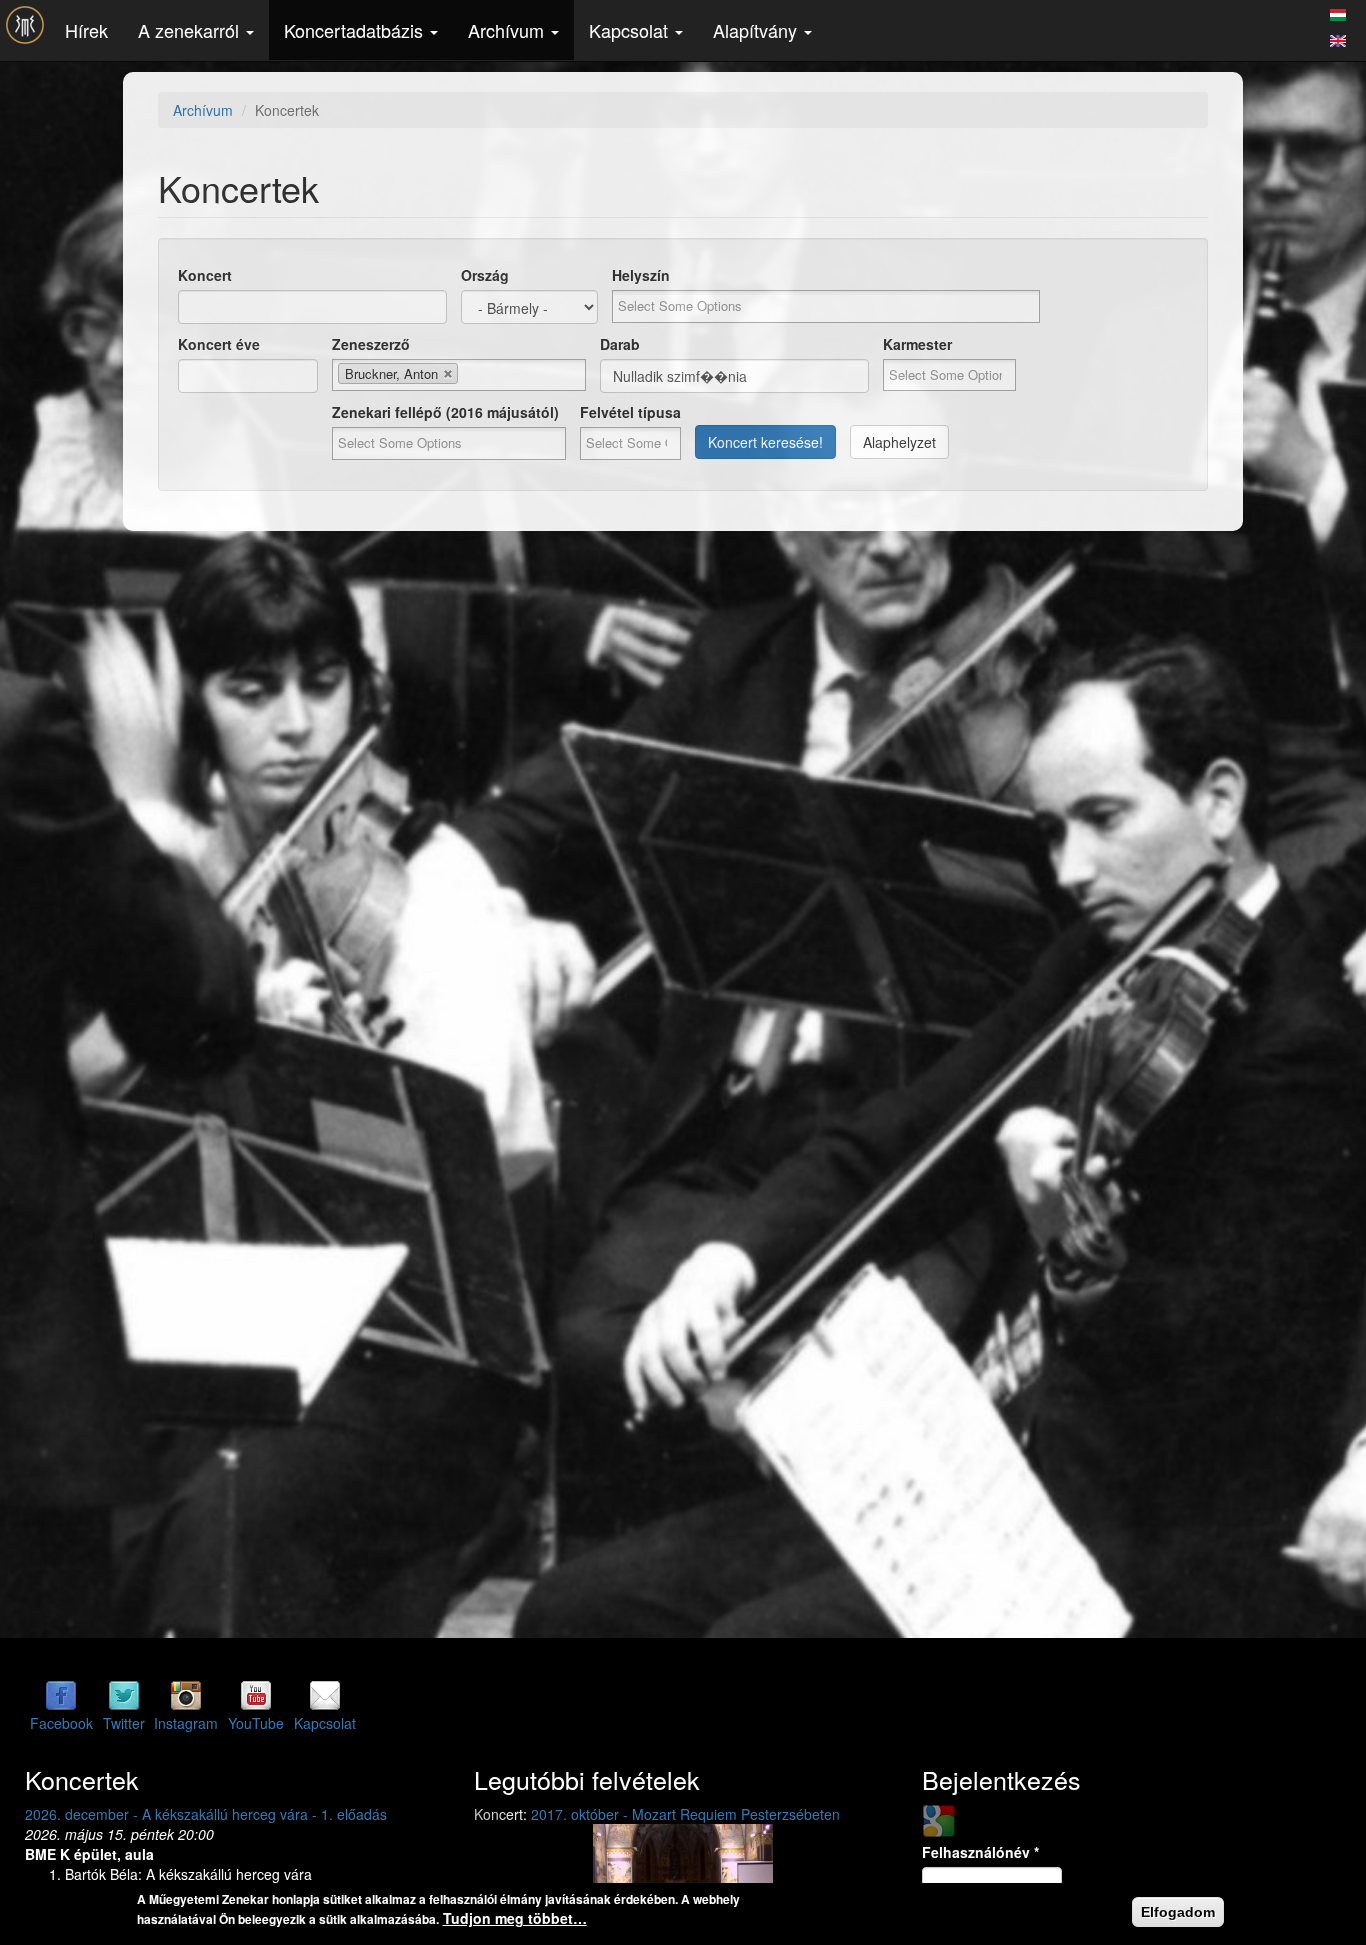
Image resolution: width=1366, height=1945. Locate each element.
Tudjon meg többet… (515, 1918)
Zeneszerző (371, 344)
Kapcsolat (631, 30)
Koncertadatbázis (356, 30)
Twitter (124, 1723)
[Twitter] (124, 1695)
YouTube (256, 1723)
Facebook (61, 1723)
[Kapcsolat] (325, 1695)
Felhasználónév (980, 1852)
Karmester (917, 344)
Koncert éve (219, 344)
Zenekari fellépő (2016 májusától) (445, 412)
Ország (485, 275)
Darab (620, 344)
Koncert (205, 275)
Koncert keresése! (765, 442)
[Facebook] (61, 1695)
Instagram (186, 1723)
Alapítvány (757, 30)
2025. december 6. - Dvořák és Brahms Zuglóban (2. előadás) (254, 1814)
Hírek (86, 30)
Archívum (508, 30)
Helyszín (641, 275)
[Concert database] (1338, 38)
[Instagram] (186, 1695)
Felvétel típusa (630, 412)
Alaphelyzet (899, 442)
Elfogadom (1178, 1912)
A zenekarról (191, 30)
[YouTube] (256, 1695)
